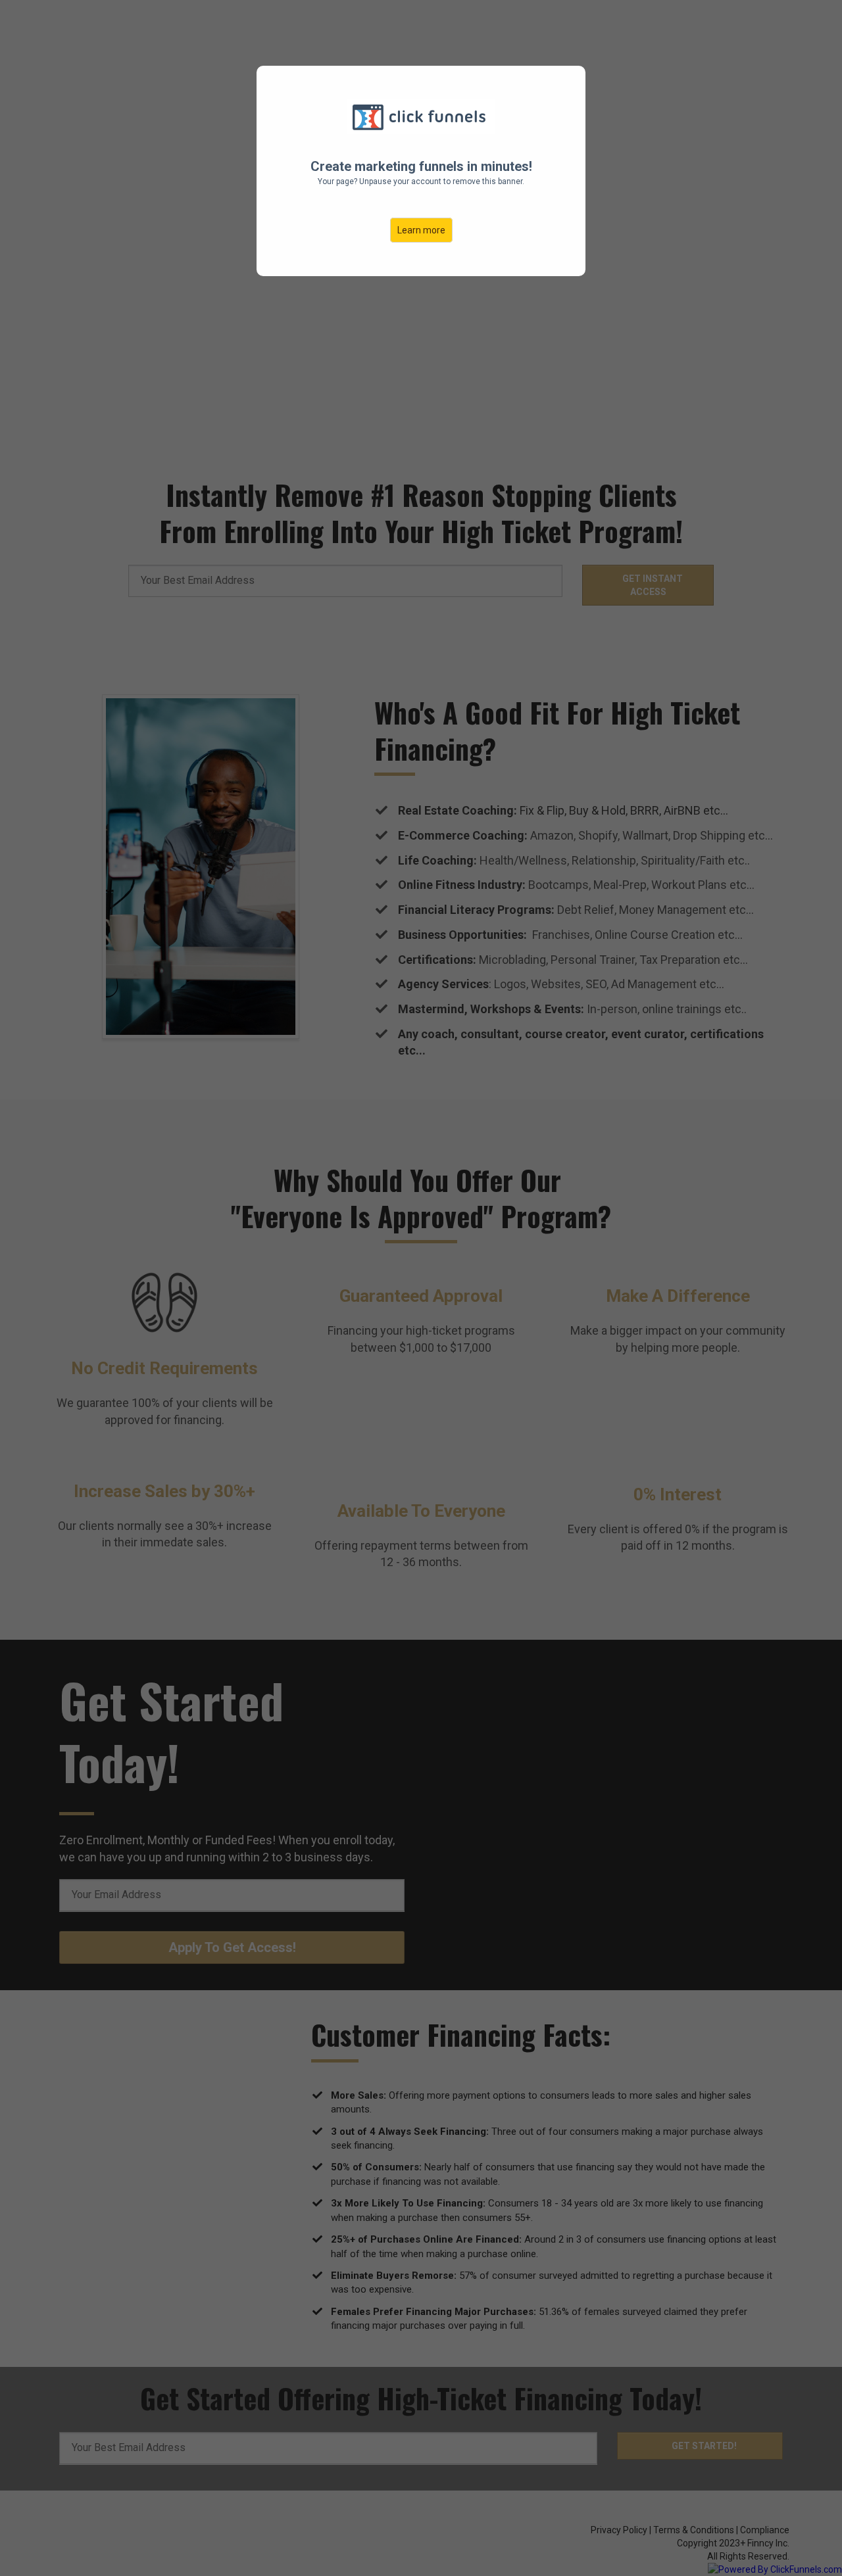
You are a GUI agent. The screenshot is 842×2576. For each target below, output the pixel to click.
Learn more (421, 230)
